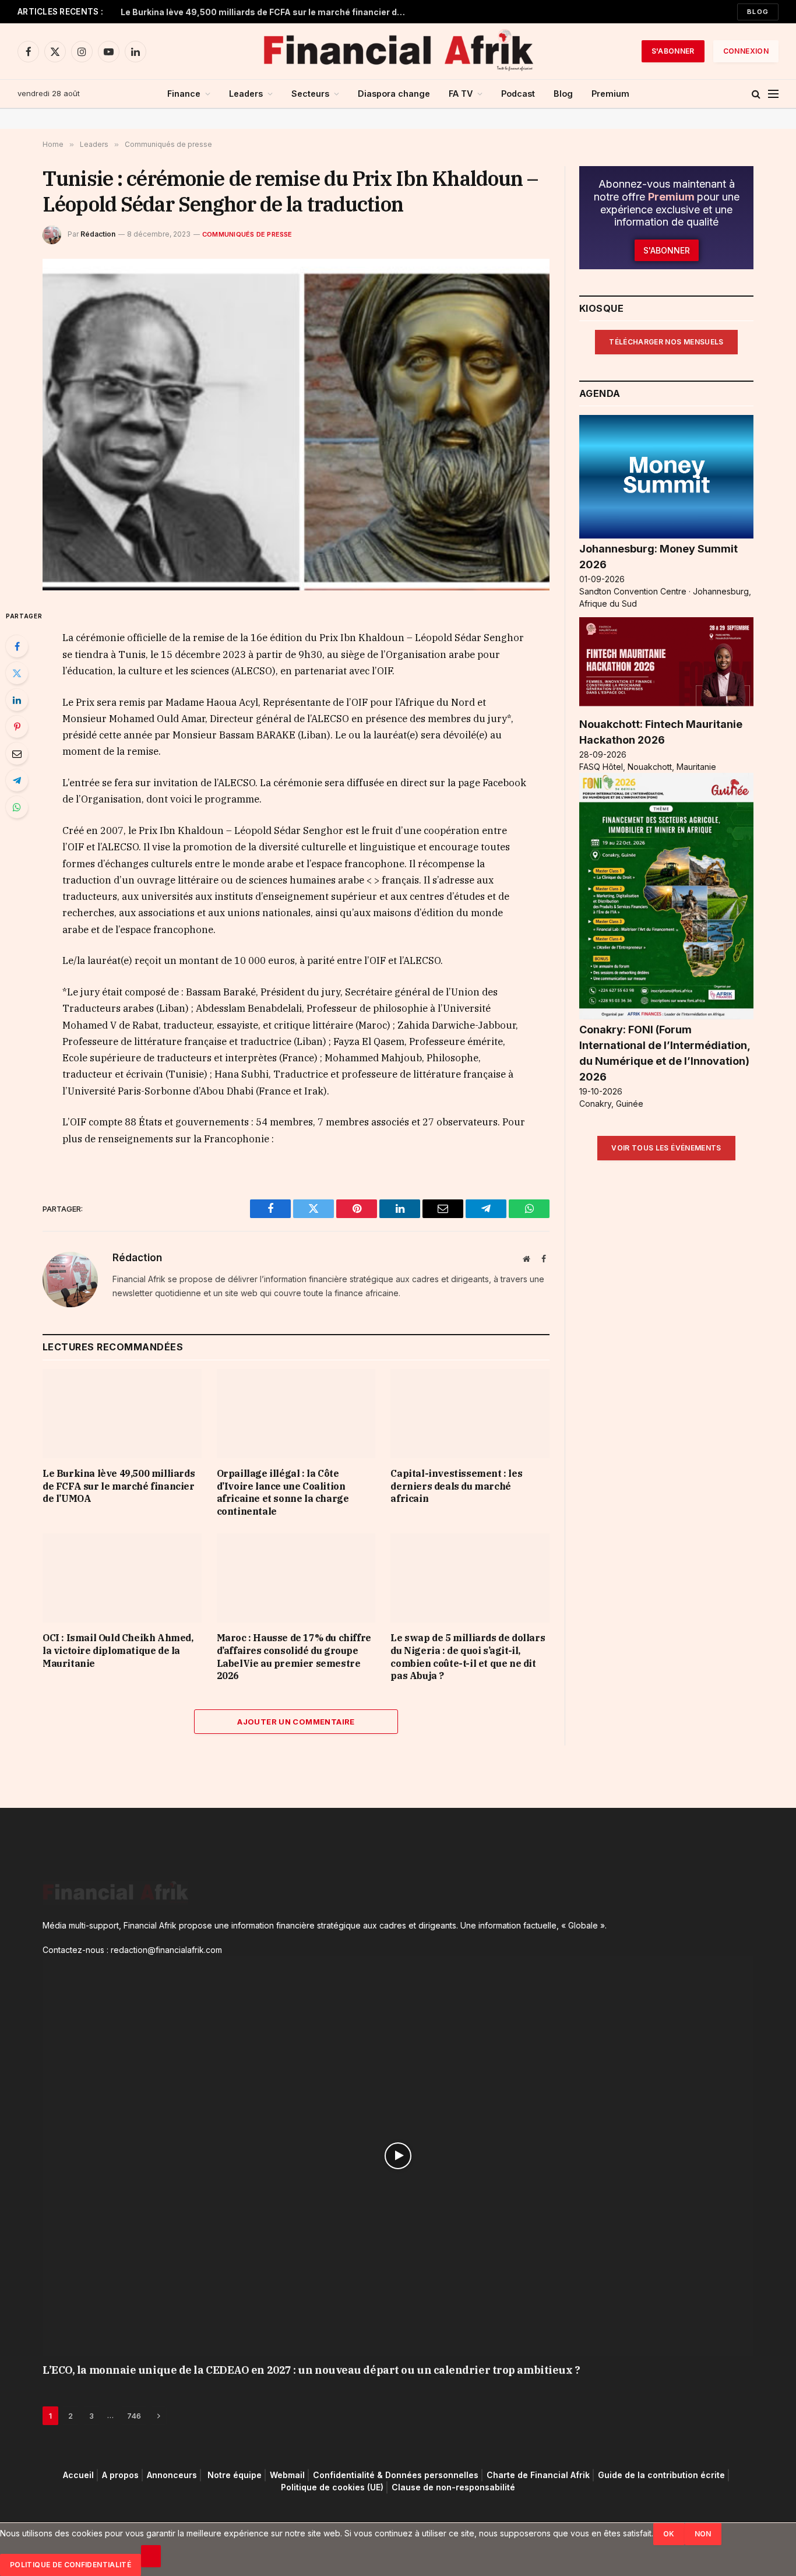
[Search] (756, 94)
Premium (610, 94)
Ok (669, 2534)
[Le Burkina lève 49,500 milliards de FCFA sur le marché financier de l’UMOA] (122, 1414)
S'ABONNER (673, 51)
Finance (184, 94)
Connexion (746, 51)
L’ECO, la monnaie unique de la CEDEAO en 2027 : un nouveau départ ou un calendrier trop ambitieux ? (311, 2370)
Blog (758, 12)
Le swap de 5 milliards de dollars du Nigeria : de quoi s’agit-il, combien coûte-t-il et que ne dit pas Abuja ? (468, 1657)
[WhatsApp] (17, 807)
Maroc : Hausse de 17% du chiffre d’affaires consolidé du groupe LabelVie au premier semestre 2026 (294, 1657)
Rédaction (98, 234)
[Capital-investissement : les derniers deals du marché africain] (470, 1414)
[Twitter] (17, 673)
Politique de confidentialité (71, 2565)
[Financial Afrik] (398, 51)
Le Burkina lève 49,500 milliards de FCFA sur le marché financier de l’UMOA (266, 12)
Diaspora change (394, 94)
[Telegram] (17, 780)
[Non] (151, 2556)
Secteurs (310, 94)
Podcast (518, 94)
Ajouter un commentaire (296, 1722)
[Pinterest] (17, 727)
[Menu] (773, 94)
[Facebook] (17, 646)
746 (134, 2416)
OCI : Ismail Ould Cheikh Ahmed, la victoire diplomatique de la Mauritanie (118, 1651)
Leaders (246, 94)
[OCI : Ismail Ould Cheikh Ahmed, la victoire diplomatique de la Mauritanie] (122, 1578)
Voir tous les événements (666, 1148)
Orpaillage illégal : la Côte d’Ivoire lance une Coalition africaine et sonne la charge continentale (283, 1492)
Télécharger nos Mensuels (666, 342)
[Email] (17, 754)
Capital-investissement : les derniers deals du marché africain (456, 1486)
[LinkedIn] (17, 700)
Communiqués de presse (247, 234)
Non (703, 2534)
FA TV (461, 94)
